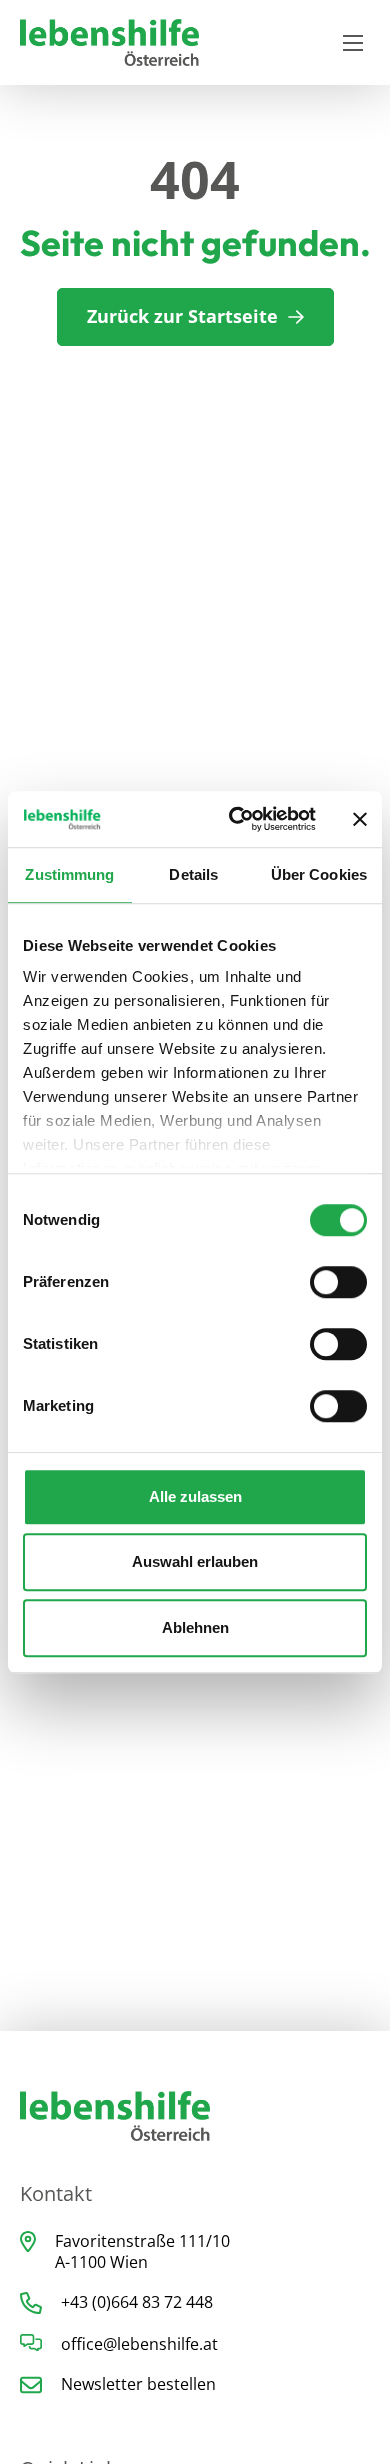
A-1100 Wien (101, 2262)
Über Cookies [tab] (319, 874)
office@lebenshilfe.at (139, 2344)
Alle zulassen (195, 1496)
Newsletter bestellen (138, 2384)
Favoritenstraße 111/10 (142, 2241)
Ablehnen (195, 1627)
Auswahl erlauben (195, 1561)
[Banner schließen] (360, 819)
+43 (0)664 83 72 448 (137, 2302)
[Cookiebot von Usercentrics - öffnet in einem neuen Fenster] (236, 819)
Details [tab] (193, 874)
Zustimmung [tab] (69, 874)
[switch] (338, 1282)
